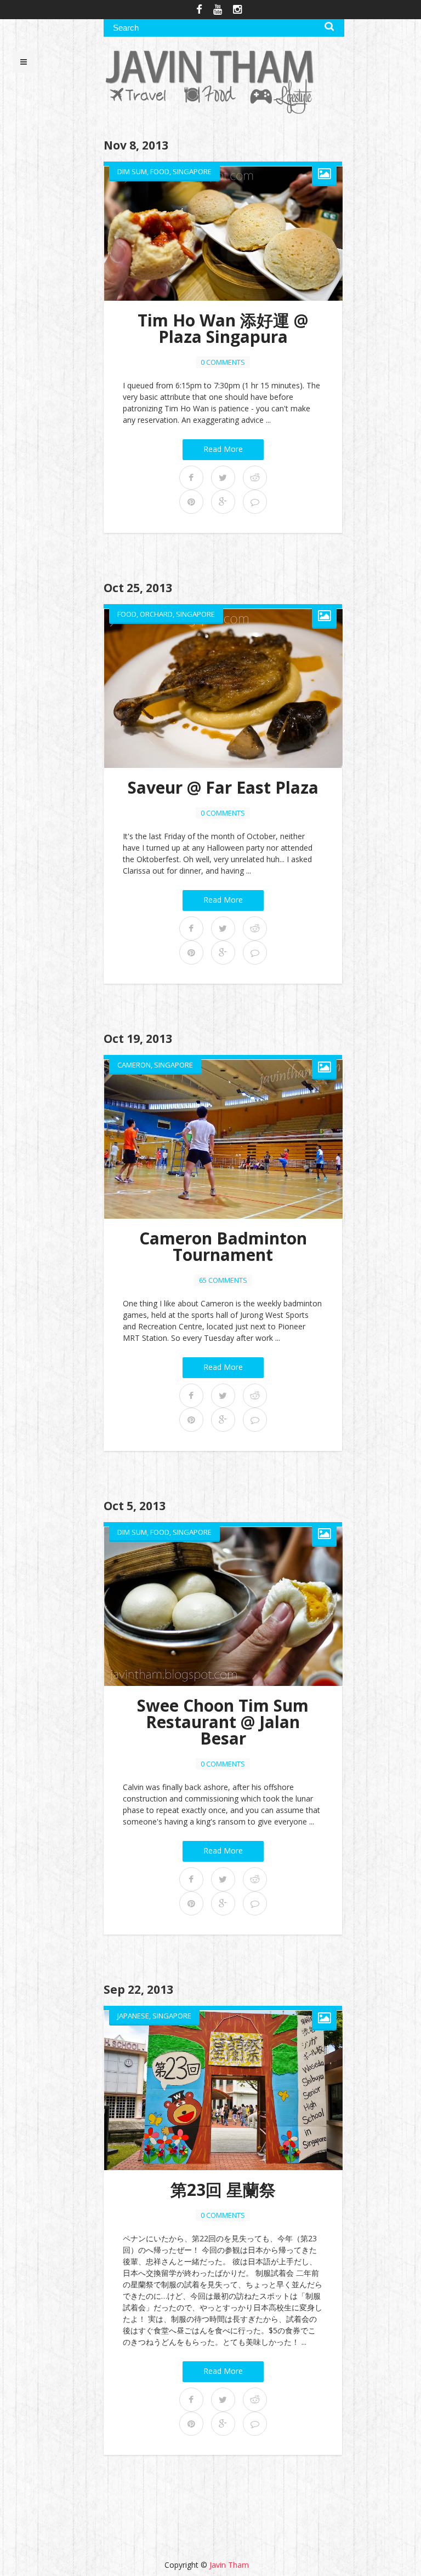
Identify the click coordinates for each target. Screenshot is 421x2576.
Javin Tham (229, 2565)
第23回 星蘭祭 (223, 2190)
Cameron (134, 1065)
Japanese (133, 2016)
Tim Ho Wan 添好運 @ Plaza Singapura (223, 328)
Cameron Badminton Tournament (223, 1246)
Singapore (192, 171)
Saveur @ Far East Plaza (223, 787)
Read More (223, 449)
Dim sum (132, 171)
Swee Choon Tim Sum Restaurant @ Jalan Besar (223, 1722)
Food (160, 171)
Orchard (156, 614)
